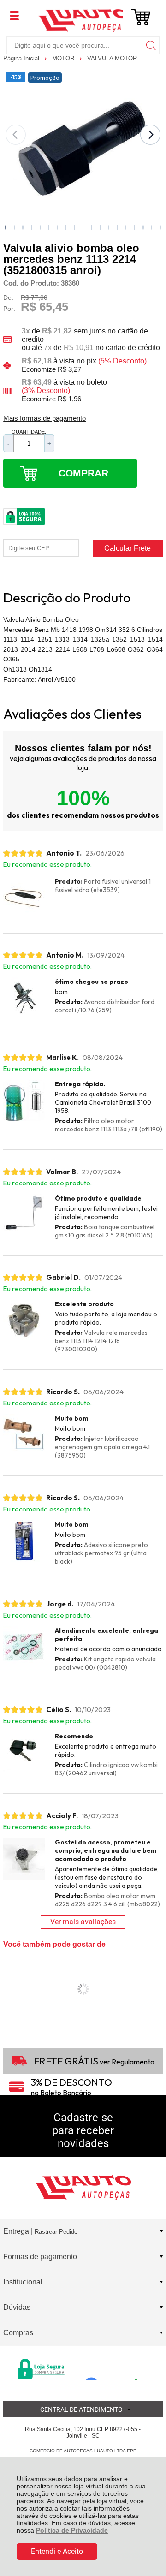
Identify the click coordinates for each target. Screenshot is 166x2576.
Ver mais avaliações (83, 1922)
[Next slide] (150, 135)
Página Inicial (22, 58)
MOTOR (64, 58)
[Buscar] (150, 45)
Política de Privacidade (72, 2530)
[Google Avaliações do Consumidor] (114, 2368)
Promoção (45, 77)
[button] (6, 227)
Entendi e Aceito (57, 2551)
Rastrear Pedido (56, 2232)
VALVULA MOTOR (112, 58)
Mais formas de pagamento (44, 418)
